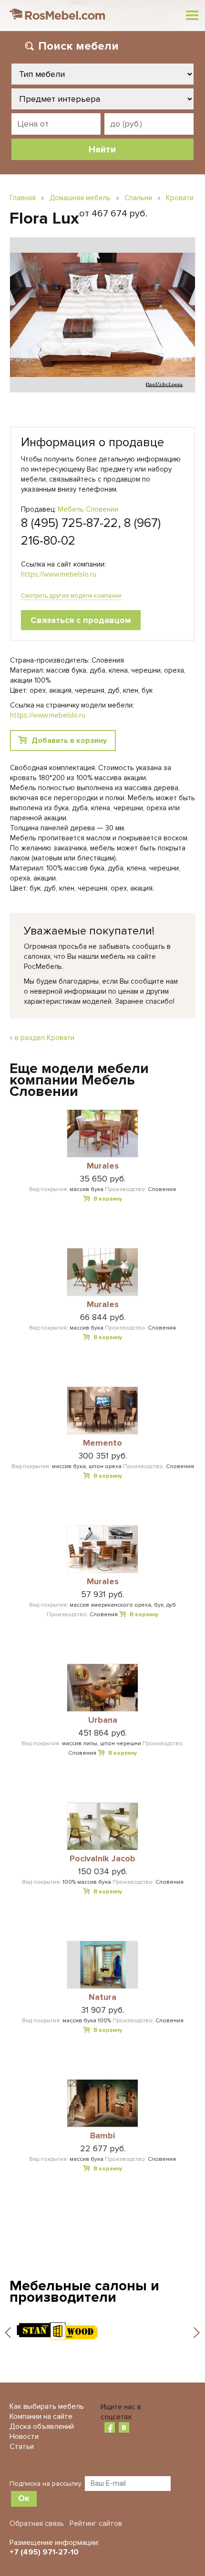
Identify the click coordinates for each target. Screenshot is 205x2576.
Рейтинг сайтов (96, 2523)
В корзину (108, 1199)
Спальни (138, 198)
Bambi (102, 2136)
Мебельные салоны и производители (84, 2292)
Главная (23, 198)
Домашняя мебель (80, 198)
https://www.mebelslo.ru (59, 574)
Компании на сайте (41, 2416)
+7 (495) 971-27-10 (44, 2552)
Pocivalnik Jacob (102, 1859)
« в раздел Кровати (42, 1038)
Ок (24, 2498)
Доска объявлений (42, 2426)
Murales (103, 1166)
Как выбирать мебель (47, 2406)
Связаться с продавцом (81, 620)
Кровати (180, 198)
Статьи (22, 2447)
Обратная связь (37, 2523)
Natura (102, 1997)
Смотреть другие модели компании (71, 596)
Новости (24, 2436)
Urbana (103, 1720)
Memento (102, 1443)
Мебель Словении (88, 509)
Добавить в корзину (69, 741)
